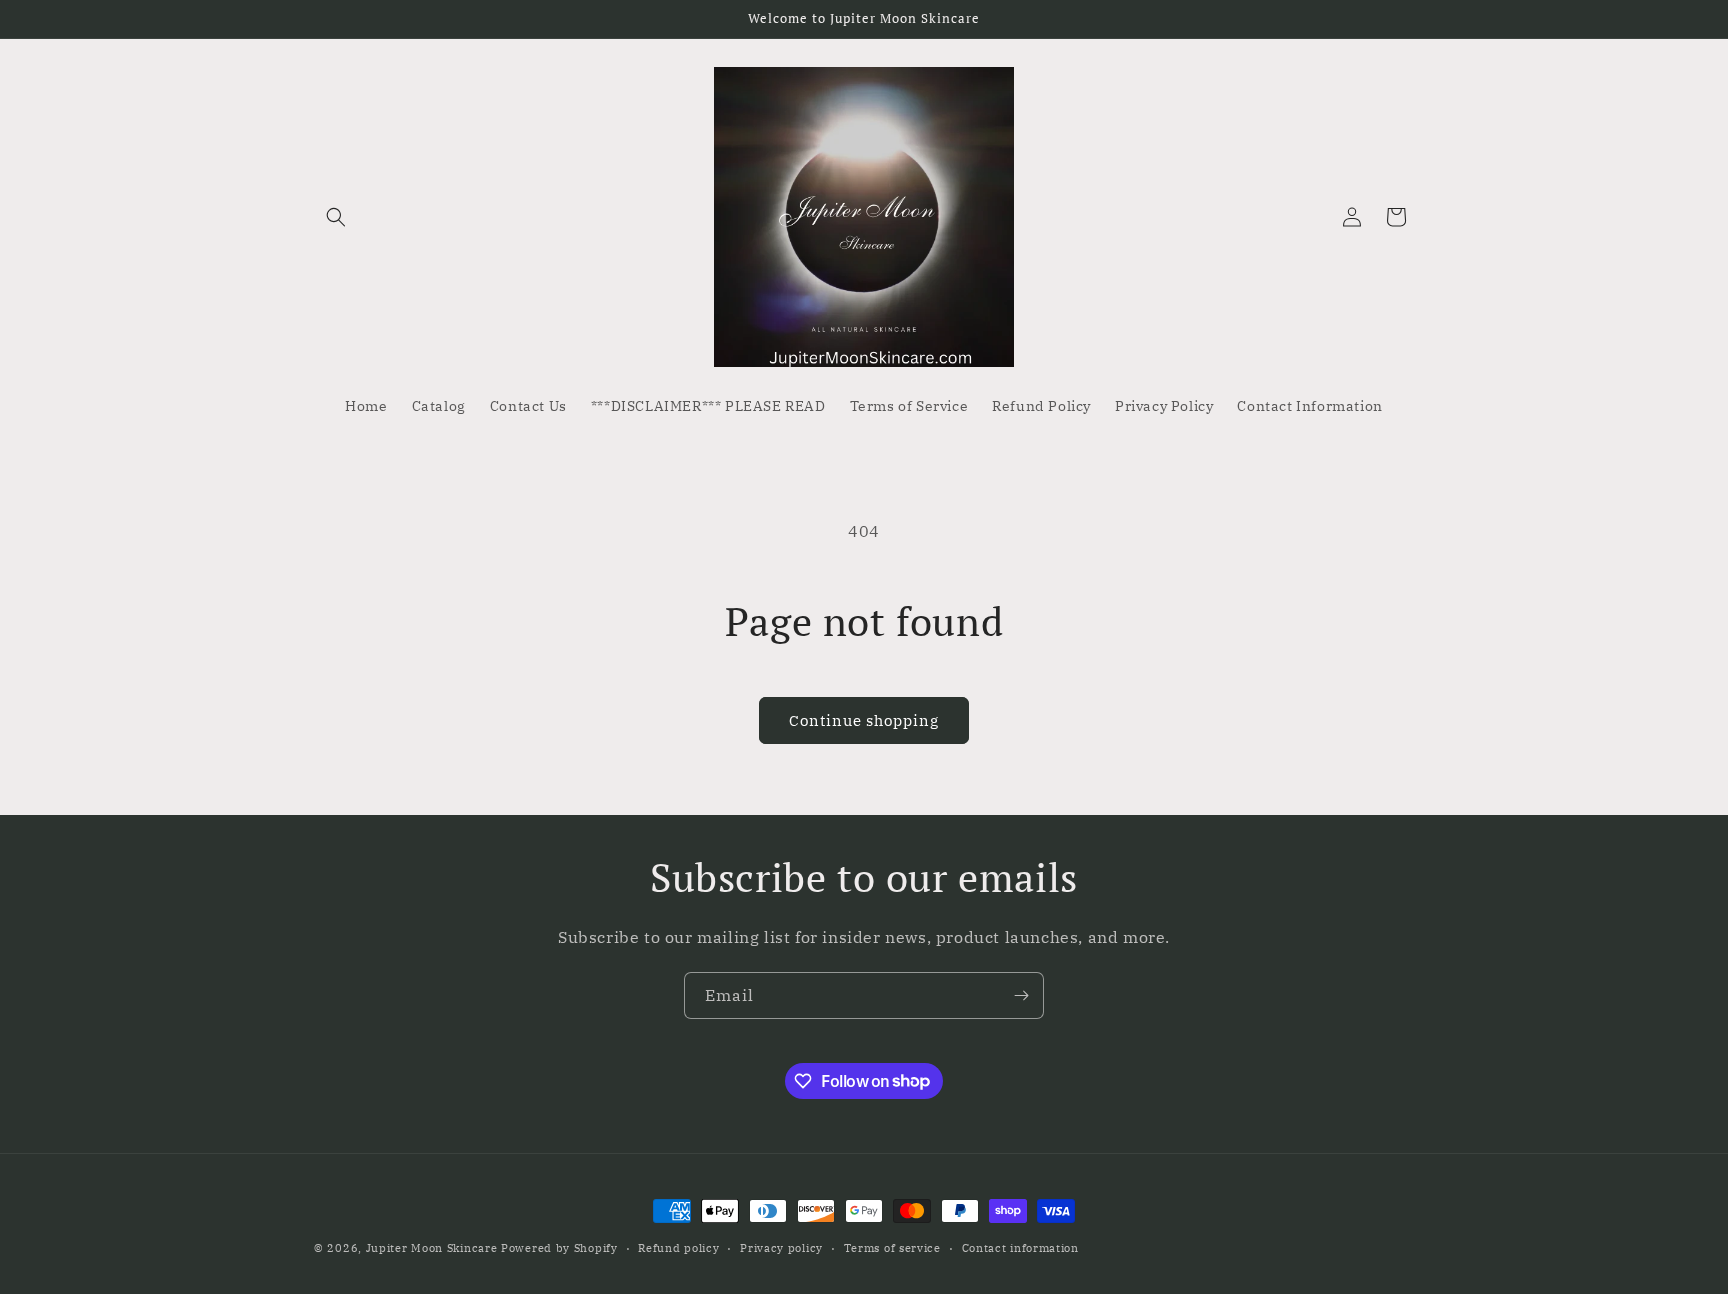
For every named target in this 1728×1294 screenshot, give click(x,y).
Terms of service (892, 1247)
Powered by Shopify (559, 1248)
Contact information (1020, 1247)
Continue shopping (864, 720)
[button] (336, 217)
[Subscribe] (1021, 995)
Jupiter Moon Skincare (432, 1248)
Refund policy (678, 1247)
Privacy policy (781, 1247)
